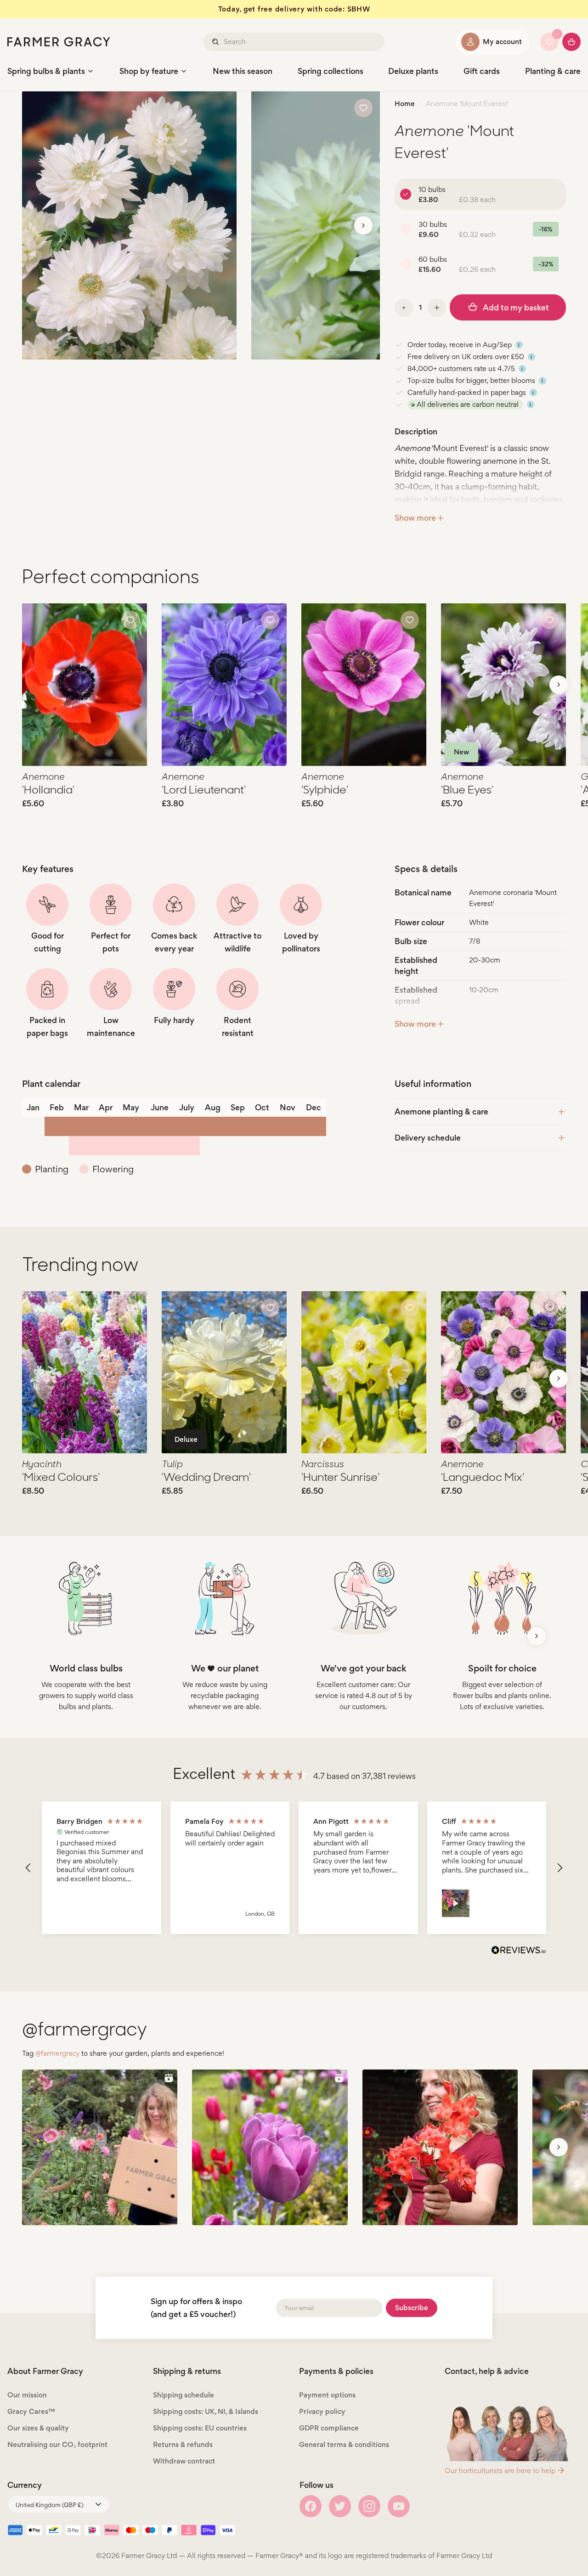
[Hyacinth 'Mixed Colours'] (85, 1372)
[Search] (216, 42)
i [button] (519, 345)
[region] (294, 1868)
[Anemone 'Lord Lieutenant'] (224, 685)
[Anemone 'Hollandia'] (85, 685)
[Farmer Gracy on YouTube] (399, 2506)
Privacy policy (322, 2411)
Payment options (327, 2395)
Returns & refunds (183, 2444)
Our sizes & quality (38, 2428)
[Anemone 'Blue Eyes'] (503, 685)
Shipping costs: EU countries (200, 2428)
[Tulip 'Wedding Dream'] (224, 1372)
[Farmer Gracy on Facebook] (311, 2506)
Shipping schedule (184, 2395)
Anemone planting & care (441, 1111)
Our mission (27, 2395)
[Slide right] (363, 225)
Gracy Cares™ (31, 2411)
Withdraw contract (184, 2461)
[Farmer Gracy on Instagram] (369, 2506)
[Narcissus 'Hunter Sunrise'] (364, 1372)
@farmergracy (57, 2053)
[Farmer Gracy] (59, 42)
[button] (28, 1868)
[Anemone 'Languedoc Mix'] (503, 1372)
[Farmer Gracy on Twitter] (340, 2506)
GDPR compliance (329, 2428)
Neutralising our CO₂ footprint (57, 2444)
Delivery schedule (428, 1138)
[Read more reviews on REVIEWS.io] (519, 1951)
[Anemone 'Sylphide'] (364, 685)
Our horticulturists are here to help (500, 2471)
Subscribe (412, 2308)
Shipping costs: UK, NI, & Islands (206, 2411)
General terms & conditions (344, 2444)
